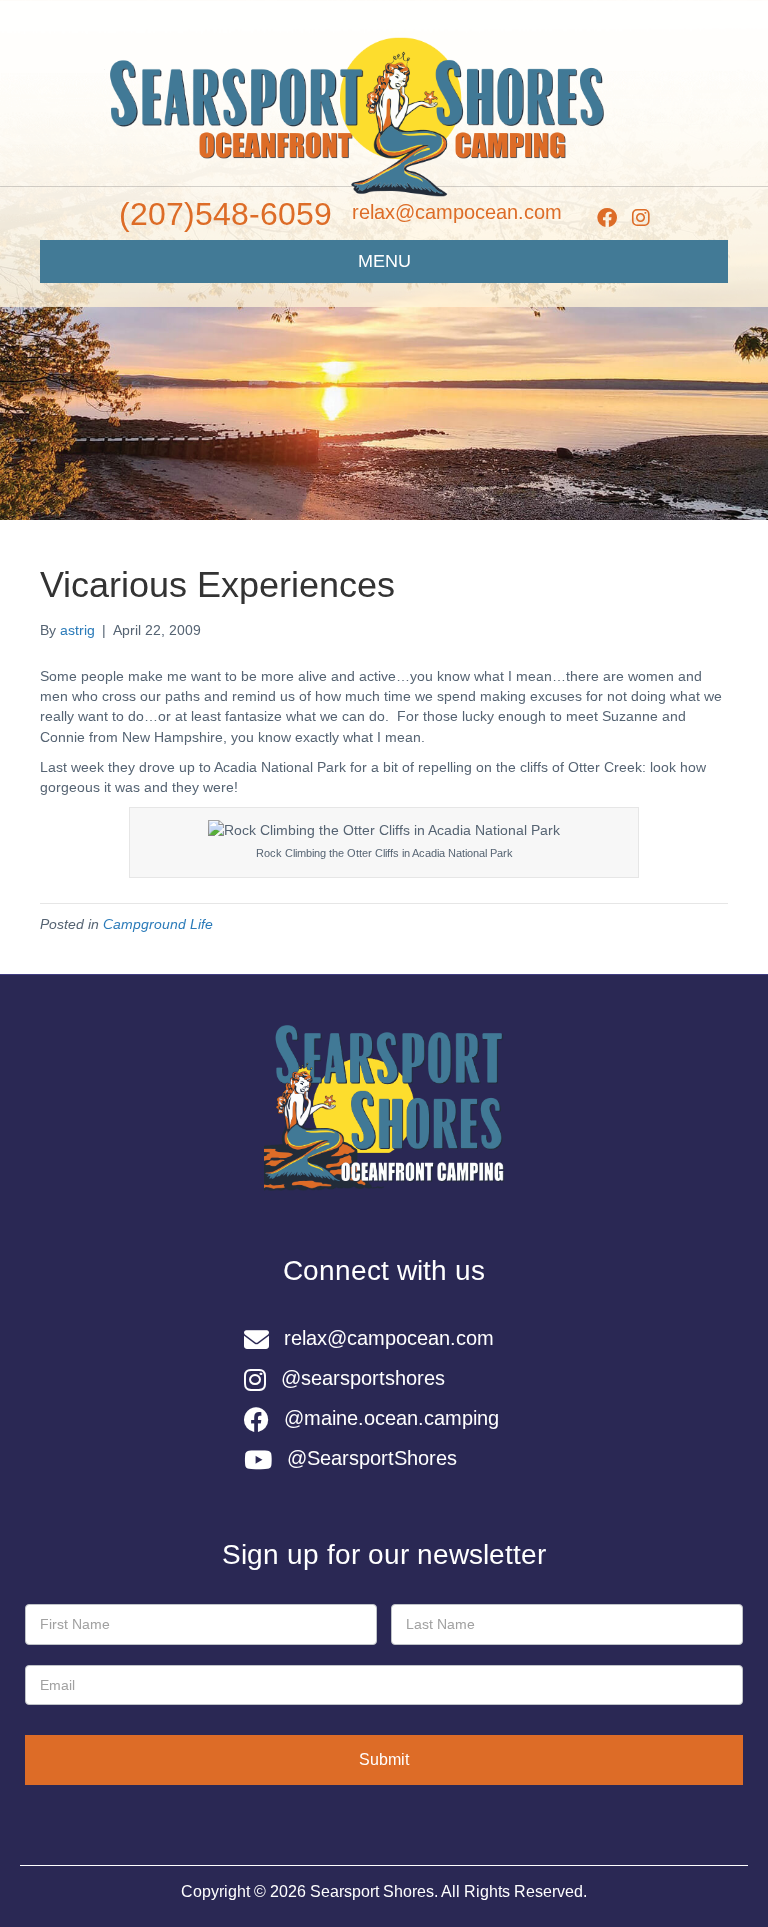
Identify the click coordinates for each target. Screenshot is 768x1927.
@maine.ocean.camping (391, 1418)
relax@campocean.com (457, 212)
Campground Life (158, 924)
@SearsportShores (372, 1458)
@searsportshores (363, 1378)
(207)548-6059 (225, 214)
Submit (384, 1759)
